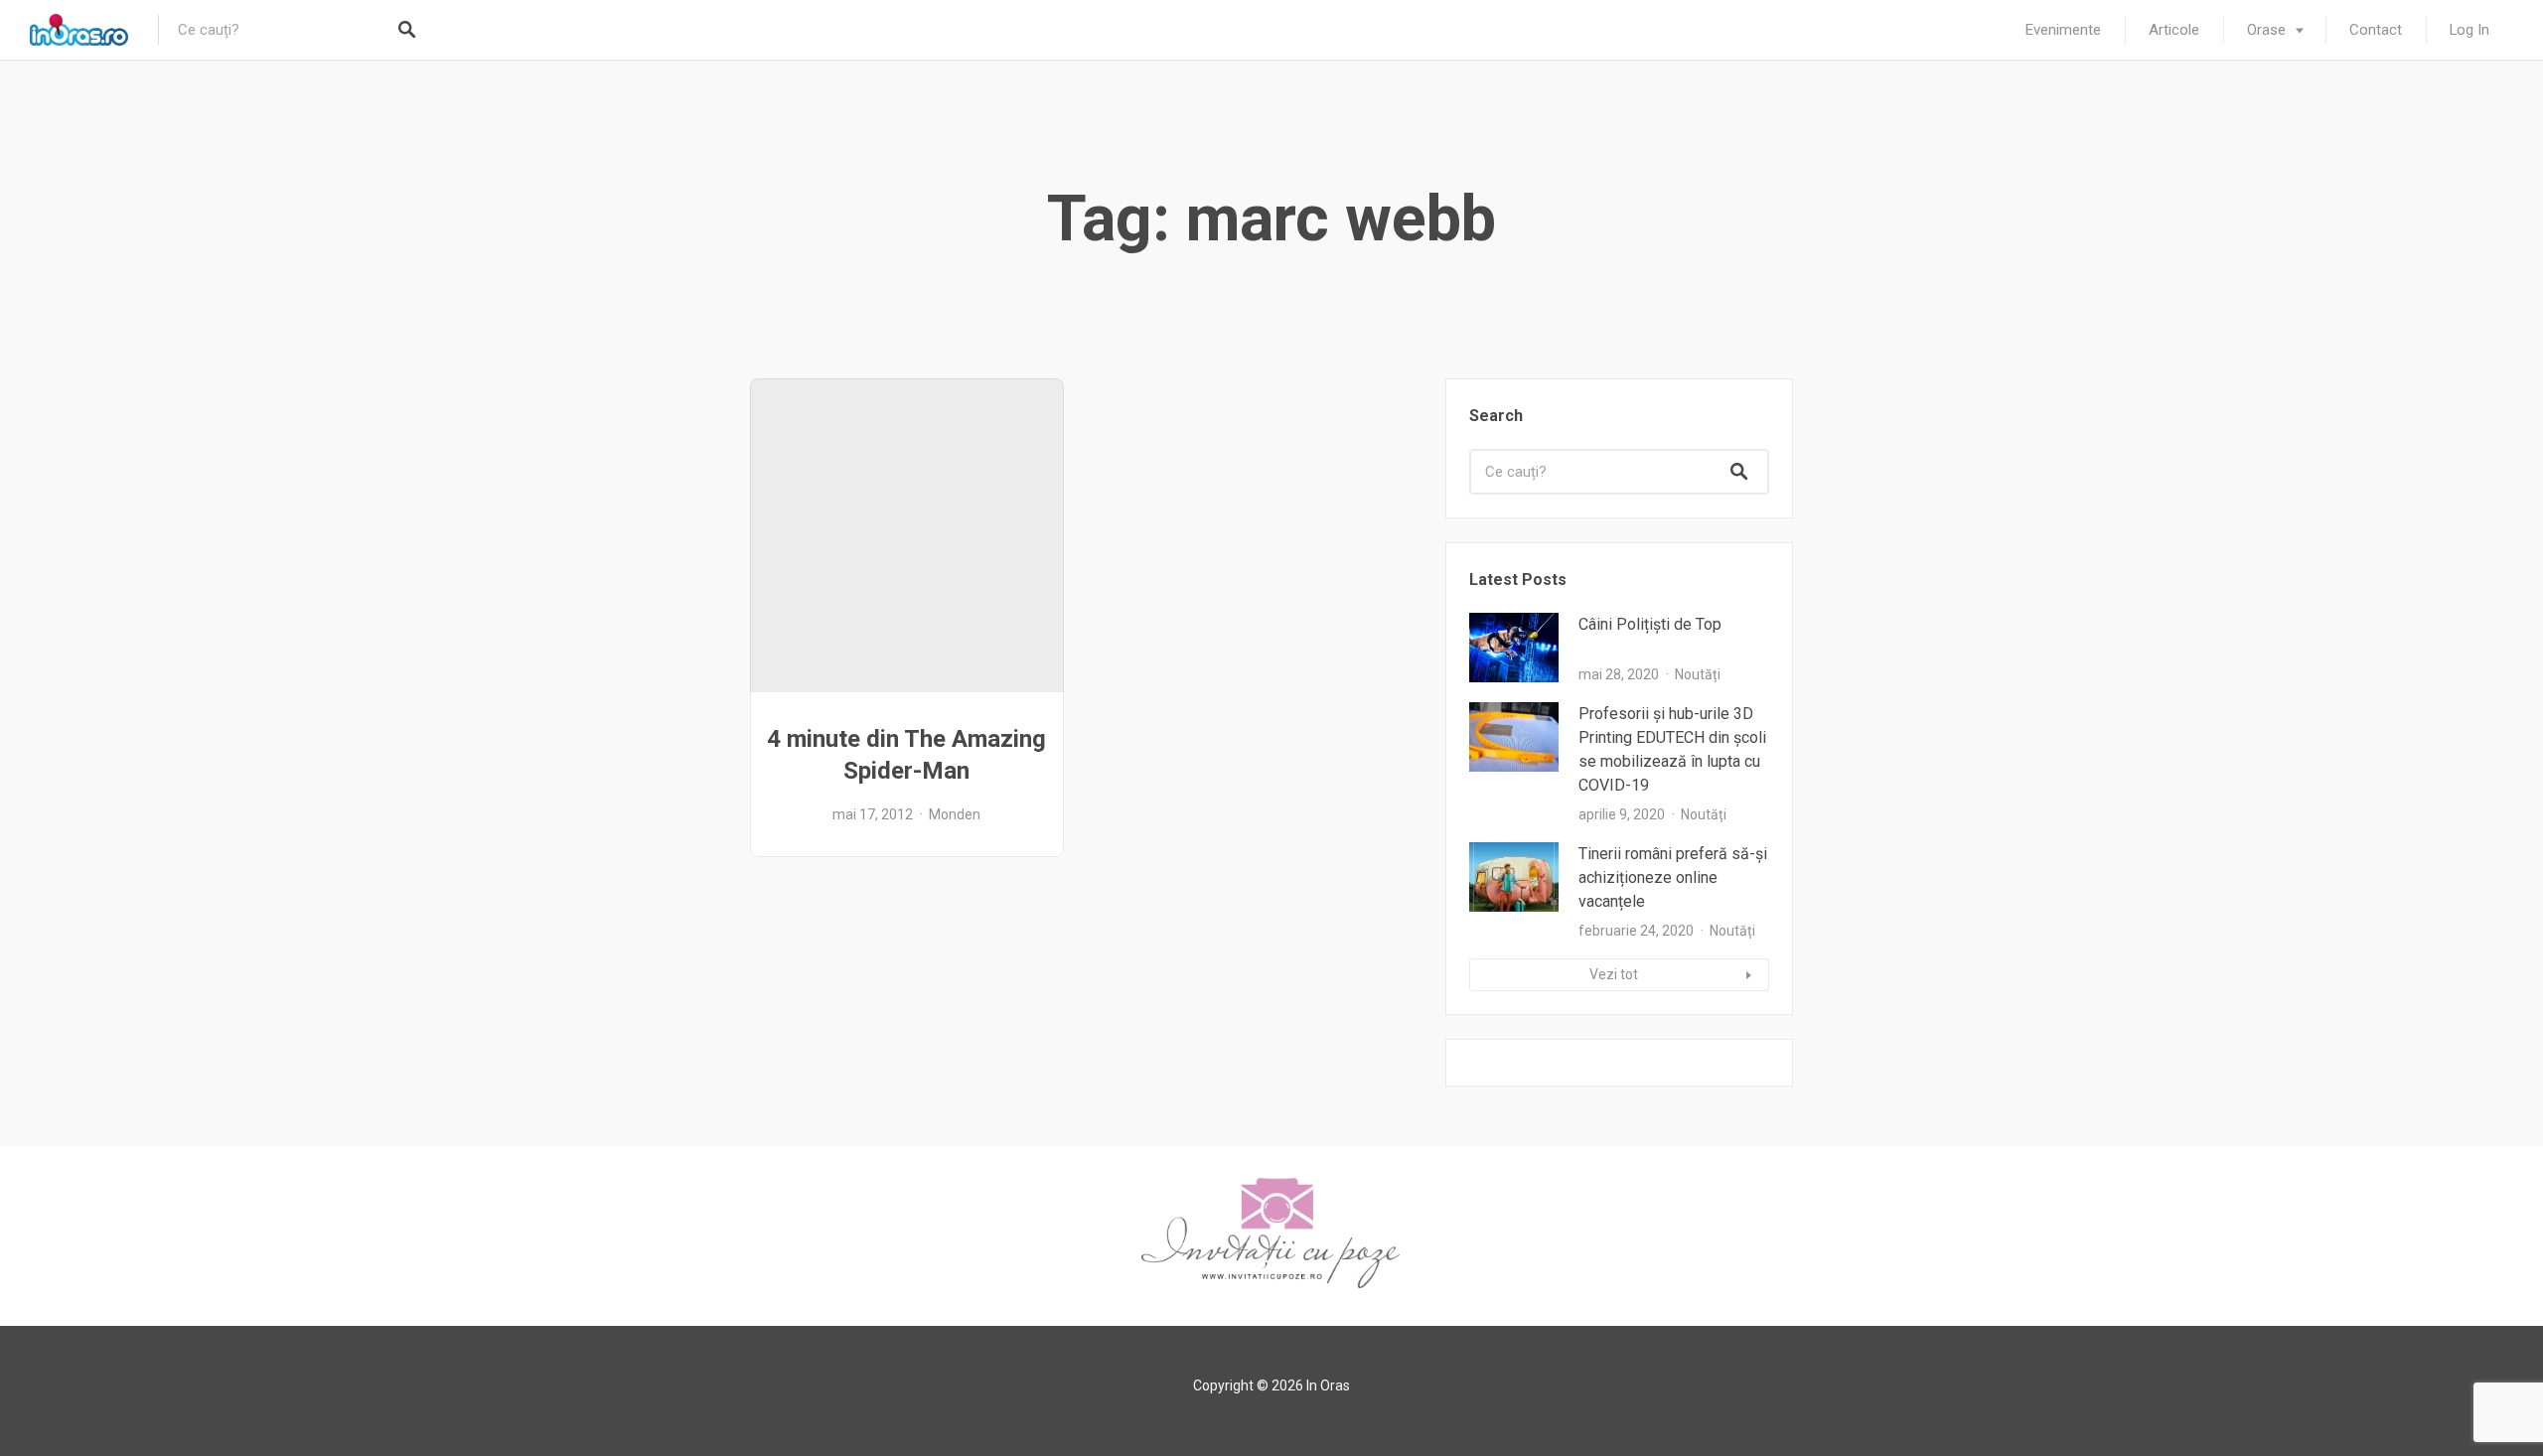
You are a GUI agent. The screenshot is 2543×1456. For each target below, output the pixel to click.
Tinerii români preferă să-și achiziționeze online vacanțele (1673, 877)
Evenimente (2063, 30)
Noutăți (1698, 674)
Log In (2469, 30)
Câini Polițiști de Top (1650, 624)
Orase (2266, 30)
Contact (2376, 30)
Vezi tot (1614, 974)
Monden (955, 814)
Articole (2174, 30)
